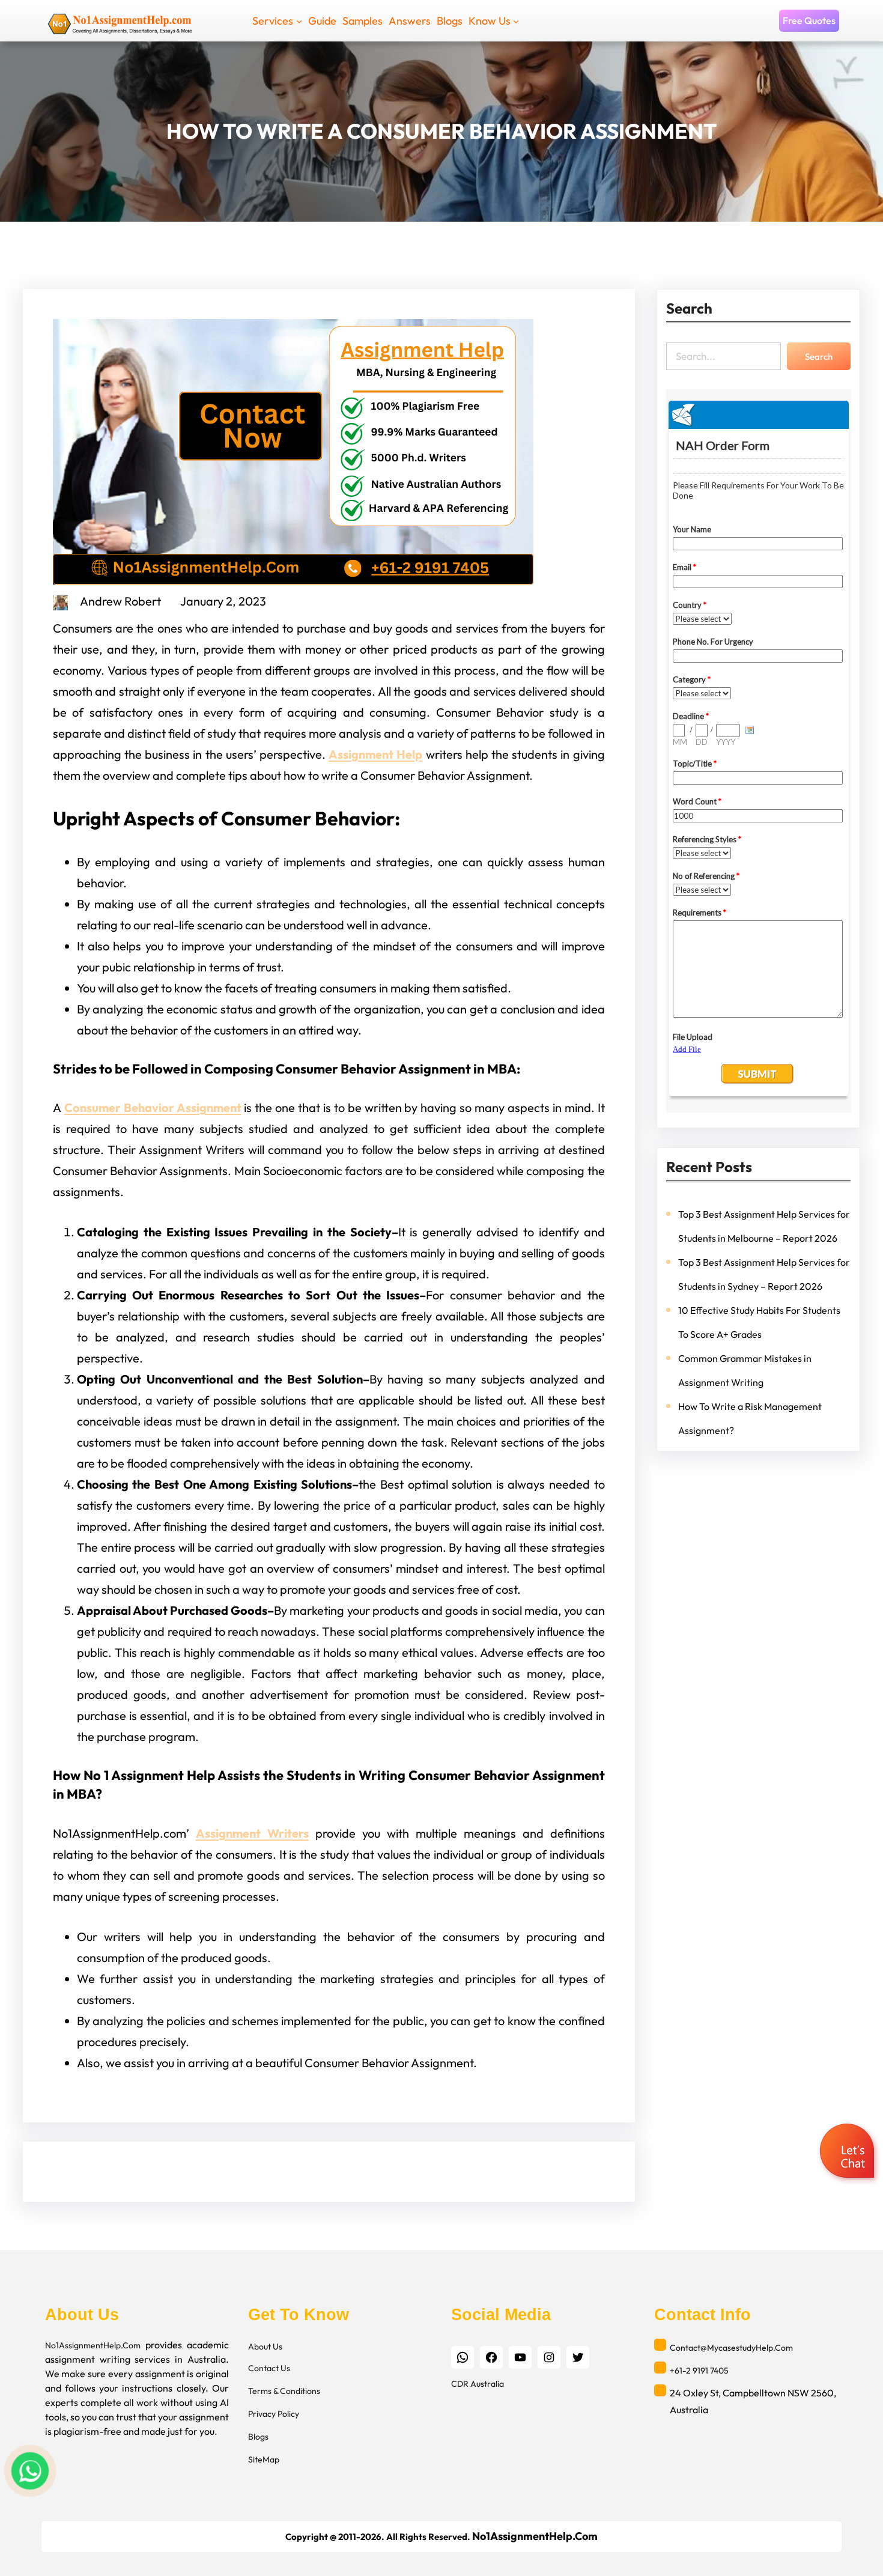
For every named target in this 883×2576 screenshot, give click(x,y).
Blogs (258, 2437)
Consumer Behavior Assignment (153, 1107)
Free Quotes (809, 20)
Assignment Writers (252, 1833)
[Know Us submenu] (516, 20)
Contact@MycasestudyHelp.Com (731, 2348)
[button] (848, 2152)
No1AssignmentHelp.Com (93, 2345)
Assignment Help (375, 754)
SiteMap (264, 2459)
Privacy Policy (274, 2414)
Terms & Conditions (284, 2391)
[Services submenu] (299, 20)
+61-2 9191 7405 (699, 2371)
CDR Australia (478, 2384)
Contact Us (269, 2368)
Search (819, 357)
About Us (265, 2347)
